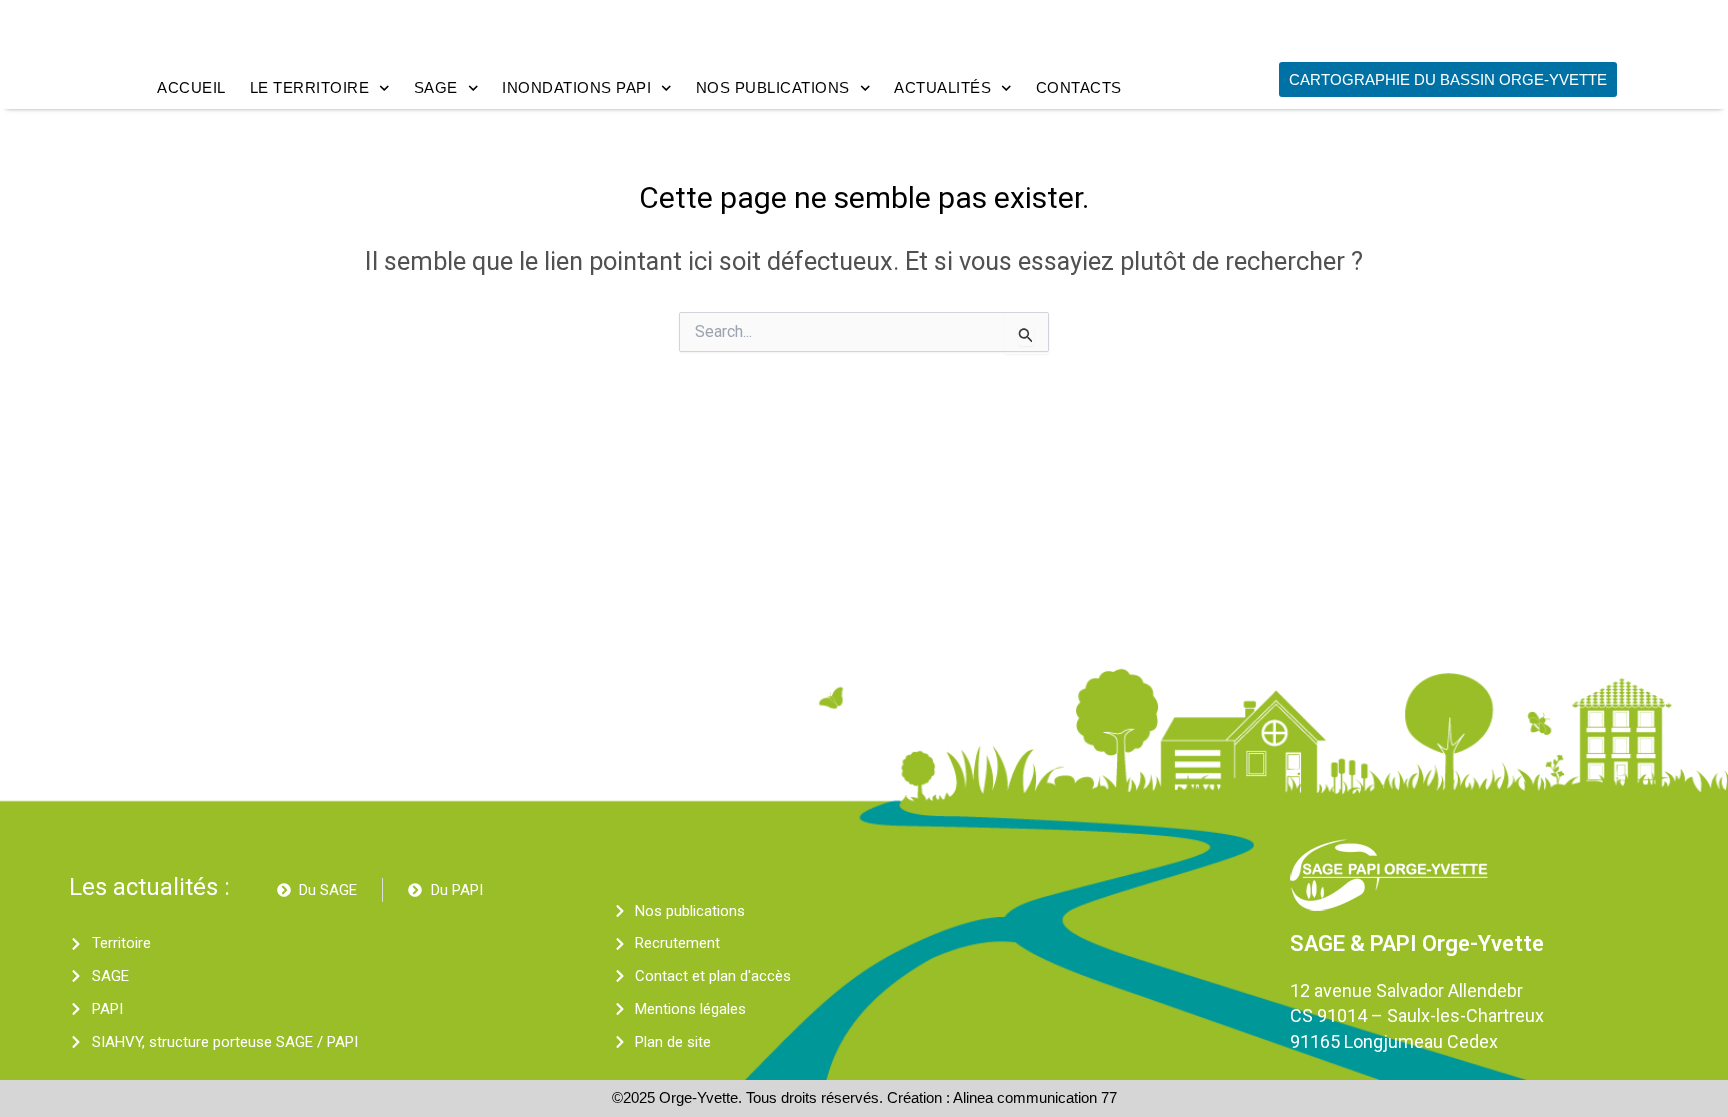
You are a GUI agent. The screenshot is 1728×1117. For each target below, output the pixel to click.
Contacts (1079, 87)
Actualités (942, 87)
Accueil (191, 87)
